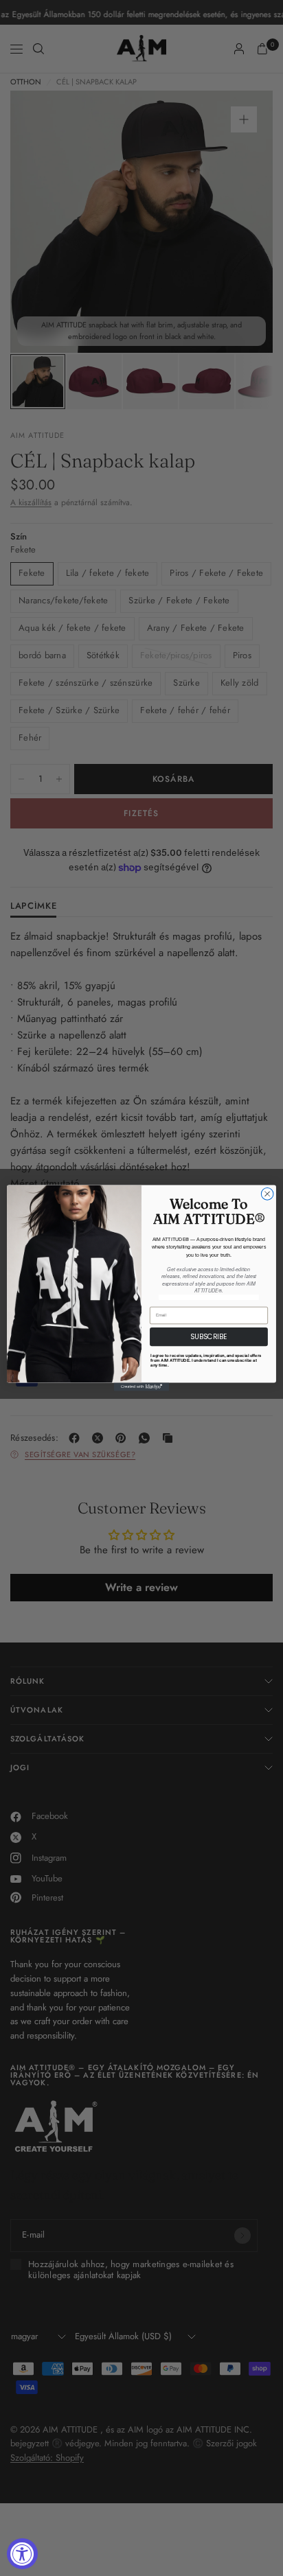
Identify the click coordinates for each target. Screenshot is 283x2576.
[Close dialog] (267, 1194)
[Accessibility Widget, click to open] (22, 2554)
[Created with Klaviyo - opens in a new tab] (141, 1386)
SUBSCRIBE (209, 1337)
